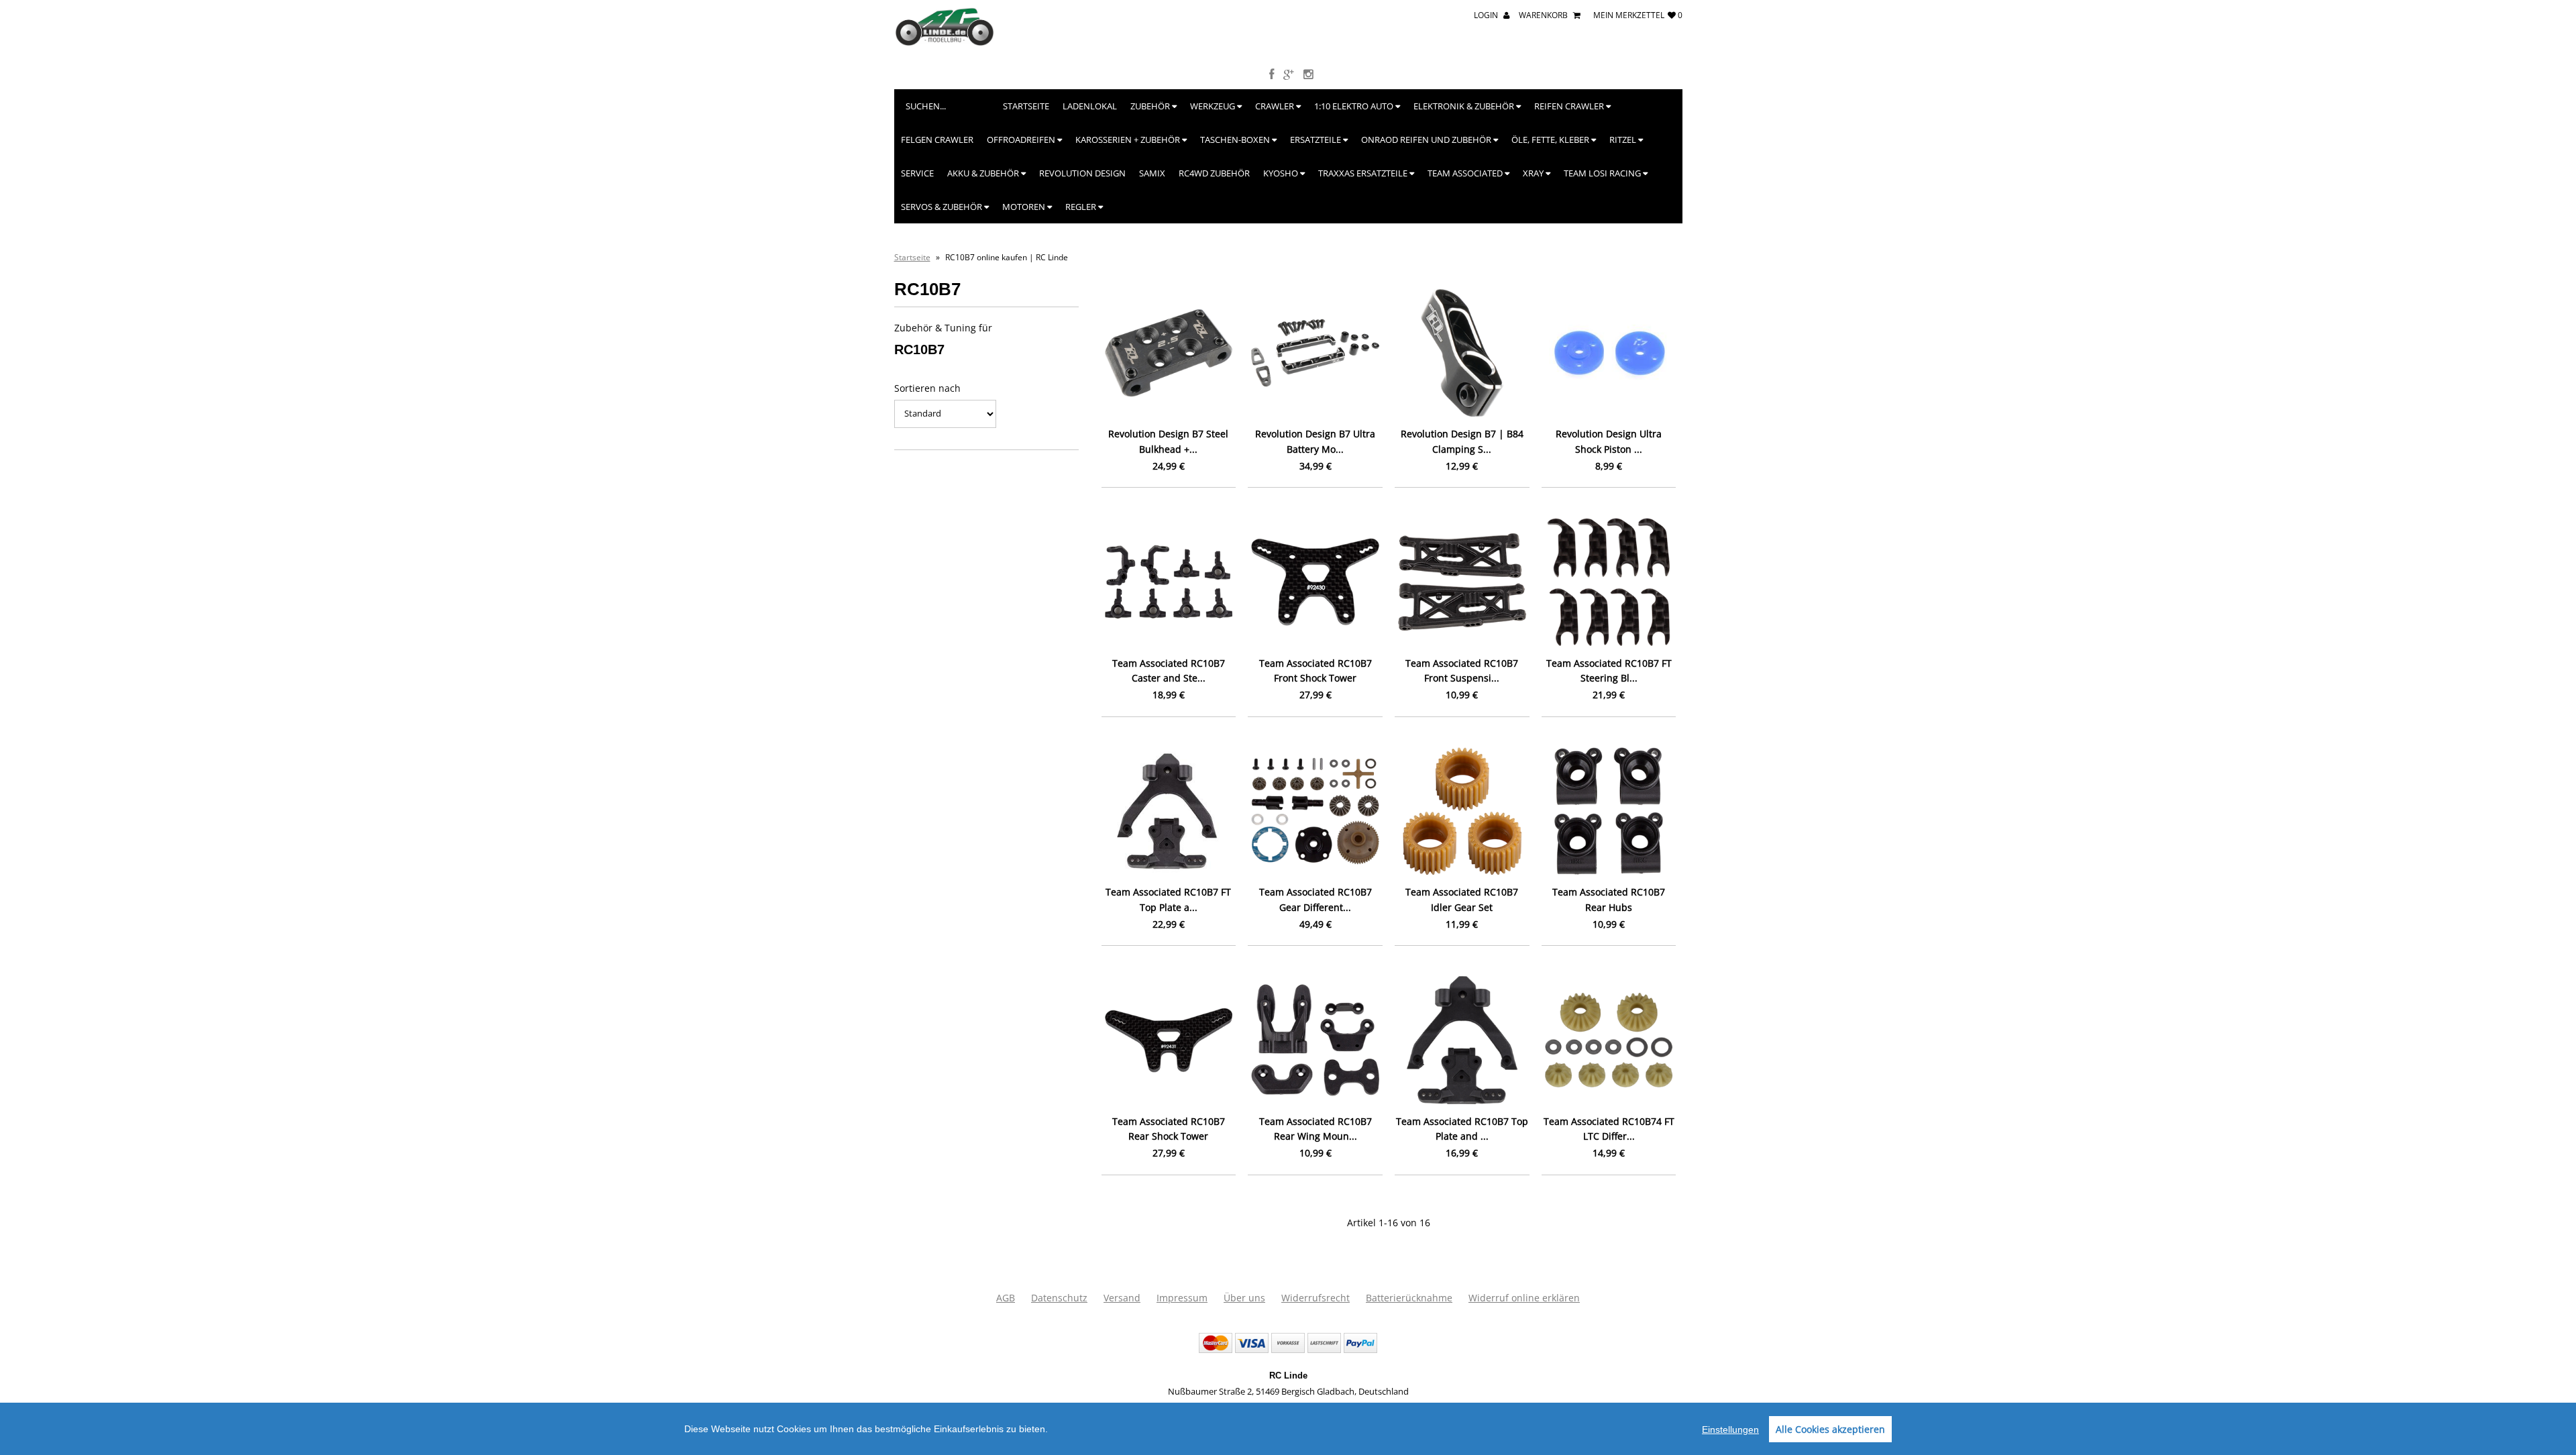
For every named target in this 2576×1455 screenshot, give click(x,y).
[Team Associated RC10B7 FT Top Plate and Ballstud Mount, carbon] (1169, 811)
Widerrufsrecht (1316, 1298)
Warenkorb (1544, 15)
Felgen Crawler (937, 140)
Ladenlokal (1090, 106)
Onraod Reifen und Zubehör (1427, 140)
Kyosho (1282, 173)
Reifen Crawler (1570, 106)
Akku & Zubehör (984, 173)
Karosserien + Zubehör (1129, 140)
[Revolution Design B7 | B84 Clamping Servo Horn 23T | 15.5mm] (1462, 353)
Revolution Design (1082, 173)
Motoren (1025, 207)
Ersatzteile (1317, 140)
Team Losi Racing (1603, 173)
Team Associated (1466, 173)
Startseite (1026, 106)
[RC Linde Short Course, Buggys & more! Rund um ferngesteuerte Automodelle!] (945, 43)
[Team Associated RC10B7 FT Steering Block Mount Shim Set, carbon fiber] (1609, 582)
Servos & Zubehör (943, 207)
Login (1487, 15)
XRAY (1534, 173)
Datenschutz (1059, 1298)
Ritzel (1624, 140)
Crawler (1276, 106)
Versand (1122, 1298)
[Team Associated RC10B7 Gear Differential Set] (1315, 811)
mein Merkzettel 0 (1638, 15)
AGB (1006, 1298)
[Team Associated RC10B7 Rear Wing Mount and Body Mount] (1315, 1040)
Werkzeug (1214, 106)
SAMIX (1152, 173)
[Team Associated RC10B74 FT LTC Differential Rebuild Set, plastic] (1609, 1040)
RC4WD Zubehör (1214, 173)
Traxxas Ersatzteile (1364, 173)
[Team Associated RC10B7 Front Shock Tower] (1315, 582)
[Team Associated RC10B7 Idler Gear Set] (1462, 811)
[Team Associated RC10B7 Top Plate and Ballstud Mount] (1462, 1040)
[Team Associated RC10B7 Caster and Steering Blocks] (1169, 582)
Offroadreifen (1022, 140)
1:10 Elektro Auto (1355, 106)
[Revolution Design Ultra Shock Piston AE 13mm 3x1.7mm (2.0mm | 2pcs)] (1609, 353)
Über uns (1244, 1298)
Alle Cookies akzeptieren (1830, 1429)
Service (917, 173)
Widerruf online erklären (1524, 1298)
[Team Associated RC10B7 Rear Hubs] (1609, 811)
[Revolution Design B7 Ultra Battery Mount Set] (1315, 353)
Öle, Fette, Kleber (1551, 140)
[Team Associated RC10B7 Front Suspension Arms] (1462, 582)
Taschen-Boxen (1236, 140)
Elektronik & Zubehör (1465, 106)
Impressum (1182, 1298)
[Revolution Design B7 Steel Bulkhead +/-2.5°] (1169, 353)
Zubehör (1151, 106)
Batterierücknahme (1409, 1298)
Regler (1082, 207)
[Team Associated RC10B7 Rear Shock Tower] (1169, 1040)
